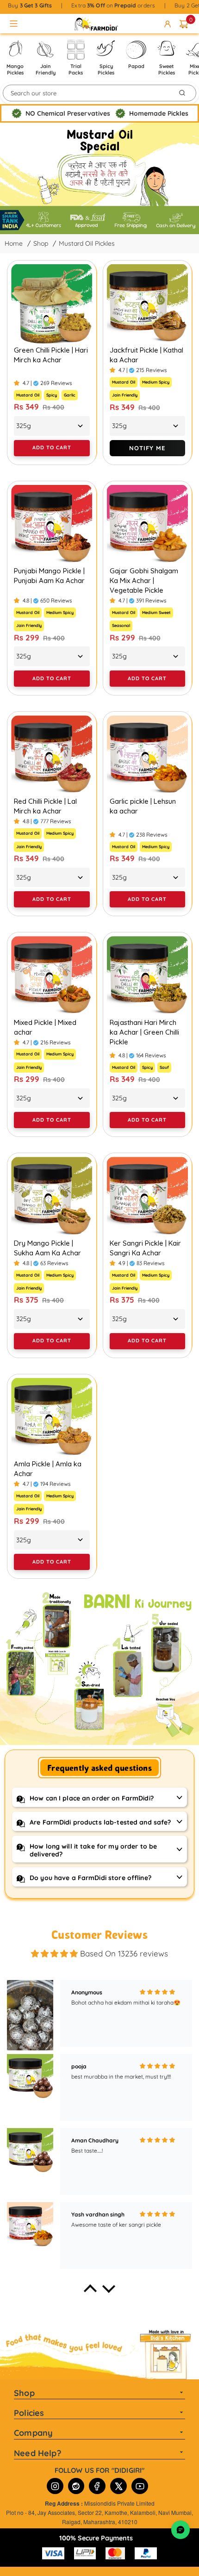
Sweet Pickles (167, 69)
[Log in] (169, 24)
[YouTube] (140, 2486)
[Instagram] (55, 2486)
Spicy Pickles (106, 69)
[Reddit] (76, 2486)
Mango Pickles (15, 69)
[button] (90, 2291)
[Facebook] (97, 2486)
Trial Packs (76, 69)
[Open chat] (180, 2530)
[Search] (182, 93)
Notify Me (147, 448)
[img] (54, 1954)
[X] (118, 2486)
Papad (136, 66)
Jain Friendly (45, 69)
